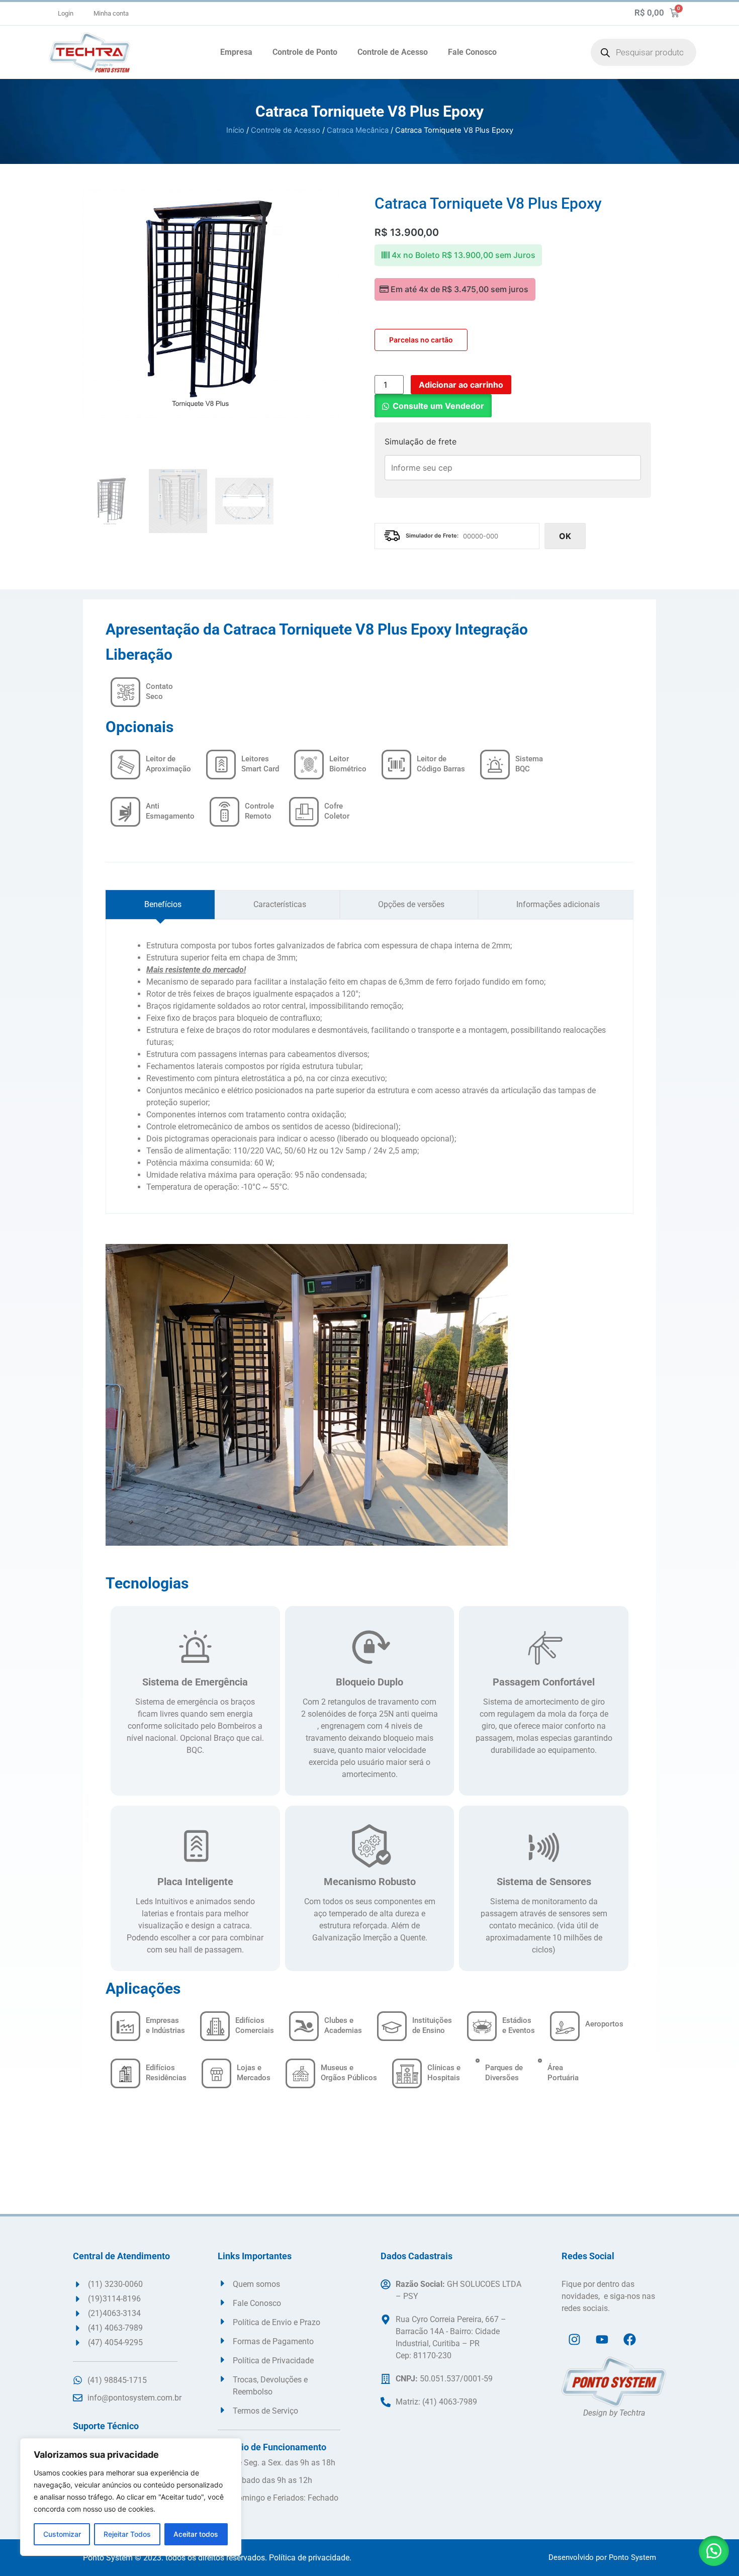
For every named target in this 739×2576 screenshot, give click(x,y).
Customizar (62, 2534)
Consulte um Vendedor (438, 406)
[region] (131, 2497)
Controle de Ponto (305, 52)
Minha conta (111, 13)
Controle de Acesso (393, 52)
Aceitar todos (196, 2534)
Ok (565, 536)
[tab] (160, 905)
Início (235, 130)
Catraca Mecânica (358, 130)
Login (66, 13)
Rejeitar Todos (127, 2534)
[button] (433, 406)
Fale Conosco (472, 52)
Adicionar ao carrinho (461, 385)
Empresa (236, 52)
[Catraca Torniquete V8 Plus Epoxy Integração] (211, 303)
